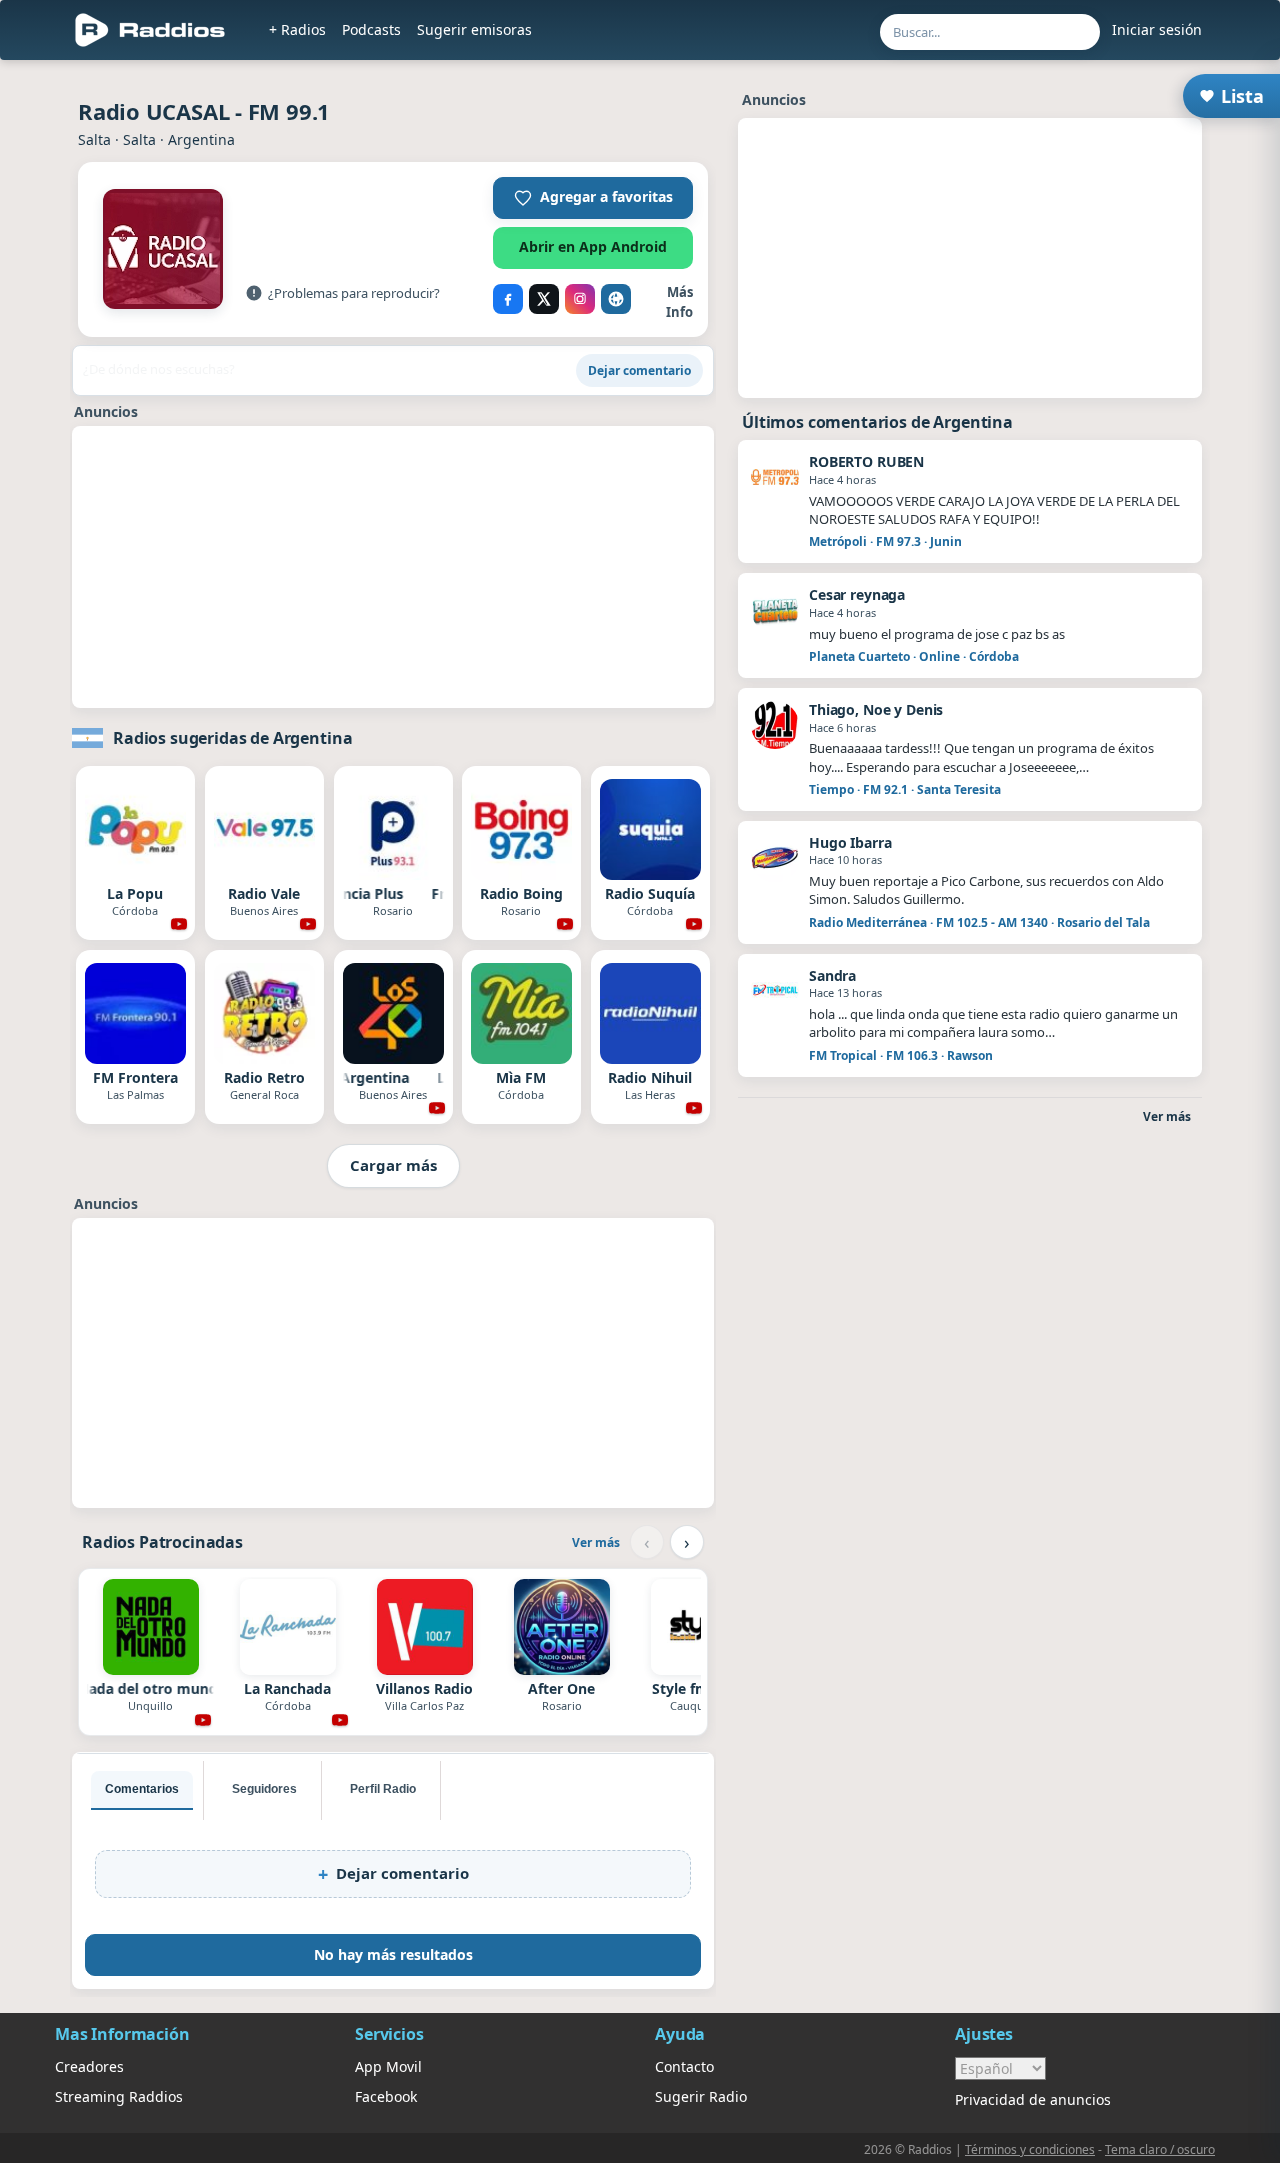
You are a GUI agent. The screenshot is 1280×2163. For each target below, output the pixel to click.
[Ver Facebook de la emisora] (508, 299)
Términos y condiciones (1030, 2149)
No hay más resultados (393, 1954)
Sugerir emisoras (474, 29)
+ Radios (297, 29)
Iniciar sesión (1157, 29)
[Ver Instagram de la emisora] (580, 299)
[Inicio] (150, 30)
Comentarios (142, 1789)
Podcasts (371, 29)
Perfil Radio (383, 1789)
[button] (593, 198)
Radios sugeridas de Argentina (232, 738)
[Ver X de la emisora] (544, 299)
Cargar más (393, 1165)
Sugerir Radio (701, 2096)
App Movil (388, 2066)
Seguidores (264, 1789)
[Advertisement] (393, 567)
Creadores (89, 2066)
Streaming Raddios (119, 2096)
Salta (94, 139)
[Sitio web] (616, 299)
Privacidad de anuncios (1033, 2099)
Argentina (201, 139)
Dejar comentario (639, 370)
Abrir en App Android (593, 246)
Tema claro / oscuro (1160, 2149)
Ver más (596, 1542)
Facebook (386, 2096)
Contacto (684, 2066)
